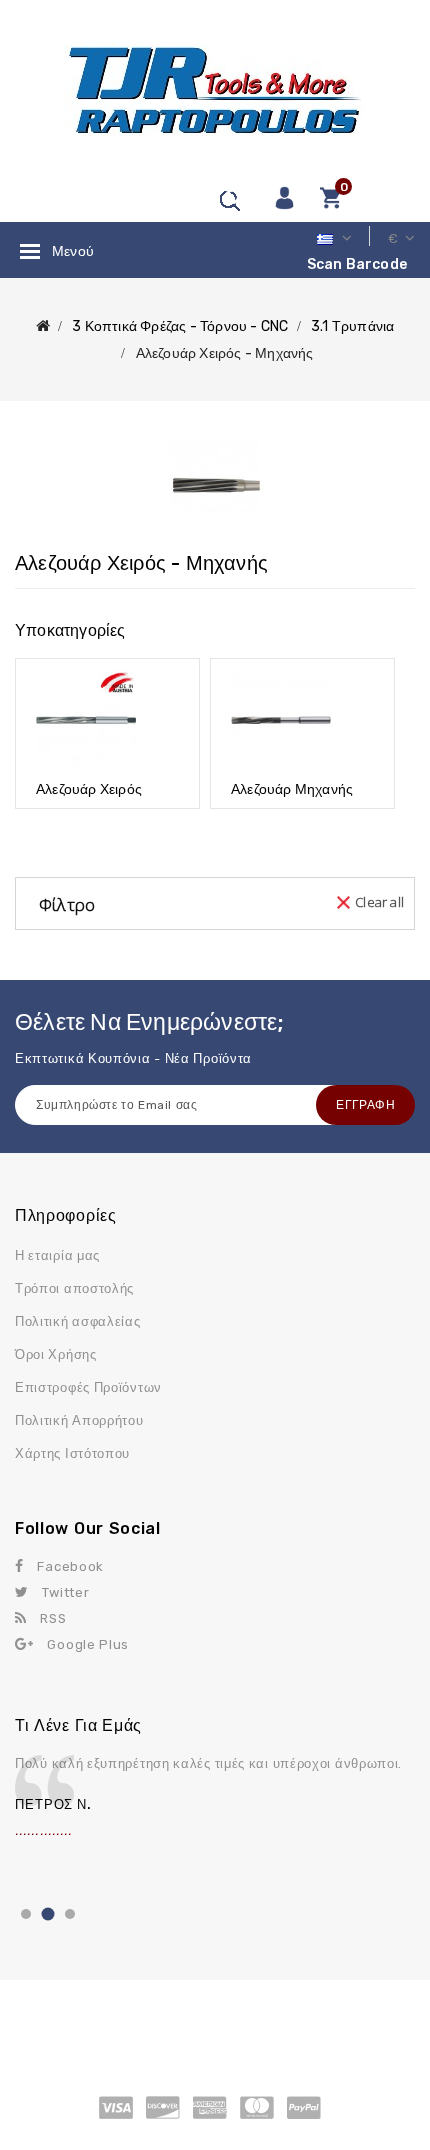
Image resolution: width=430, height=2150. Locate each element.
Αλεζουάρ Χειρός (89, 789)
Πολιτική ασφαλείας (78, 1321)
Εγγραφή (365, 1105)
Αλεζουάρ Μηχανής (292, 789)
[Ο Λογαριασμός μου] (284, 197)
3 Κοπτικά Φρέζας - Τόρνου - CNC (180, 326)
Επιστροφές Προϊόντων (88, 1387)
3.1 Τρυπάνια (352, 326)
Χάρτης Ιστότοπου (72, 1453)
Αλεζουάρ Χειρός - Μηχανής (225, 353)
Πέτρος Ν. (53, 1804)
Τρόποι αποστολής (74, 1288)
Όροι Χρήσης (56, 1354)
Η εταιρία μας (57, 1255)
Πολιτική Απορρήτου (79, 1420)
